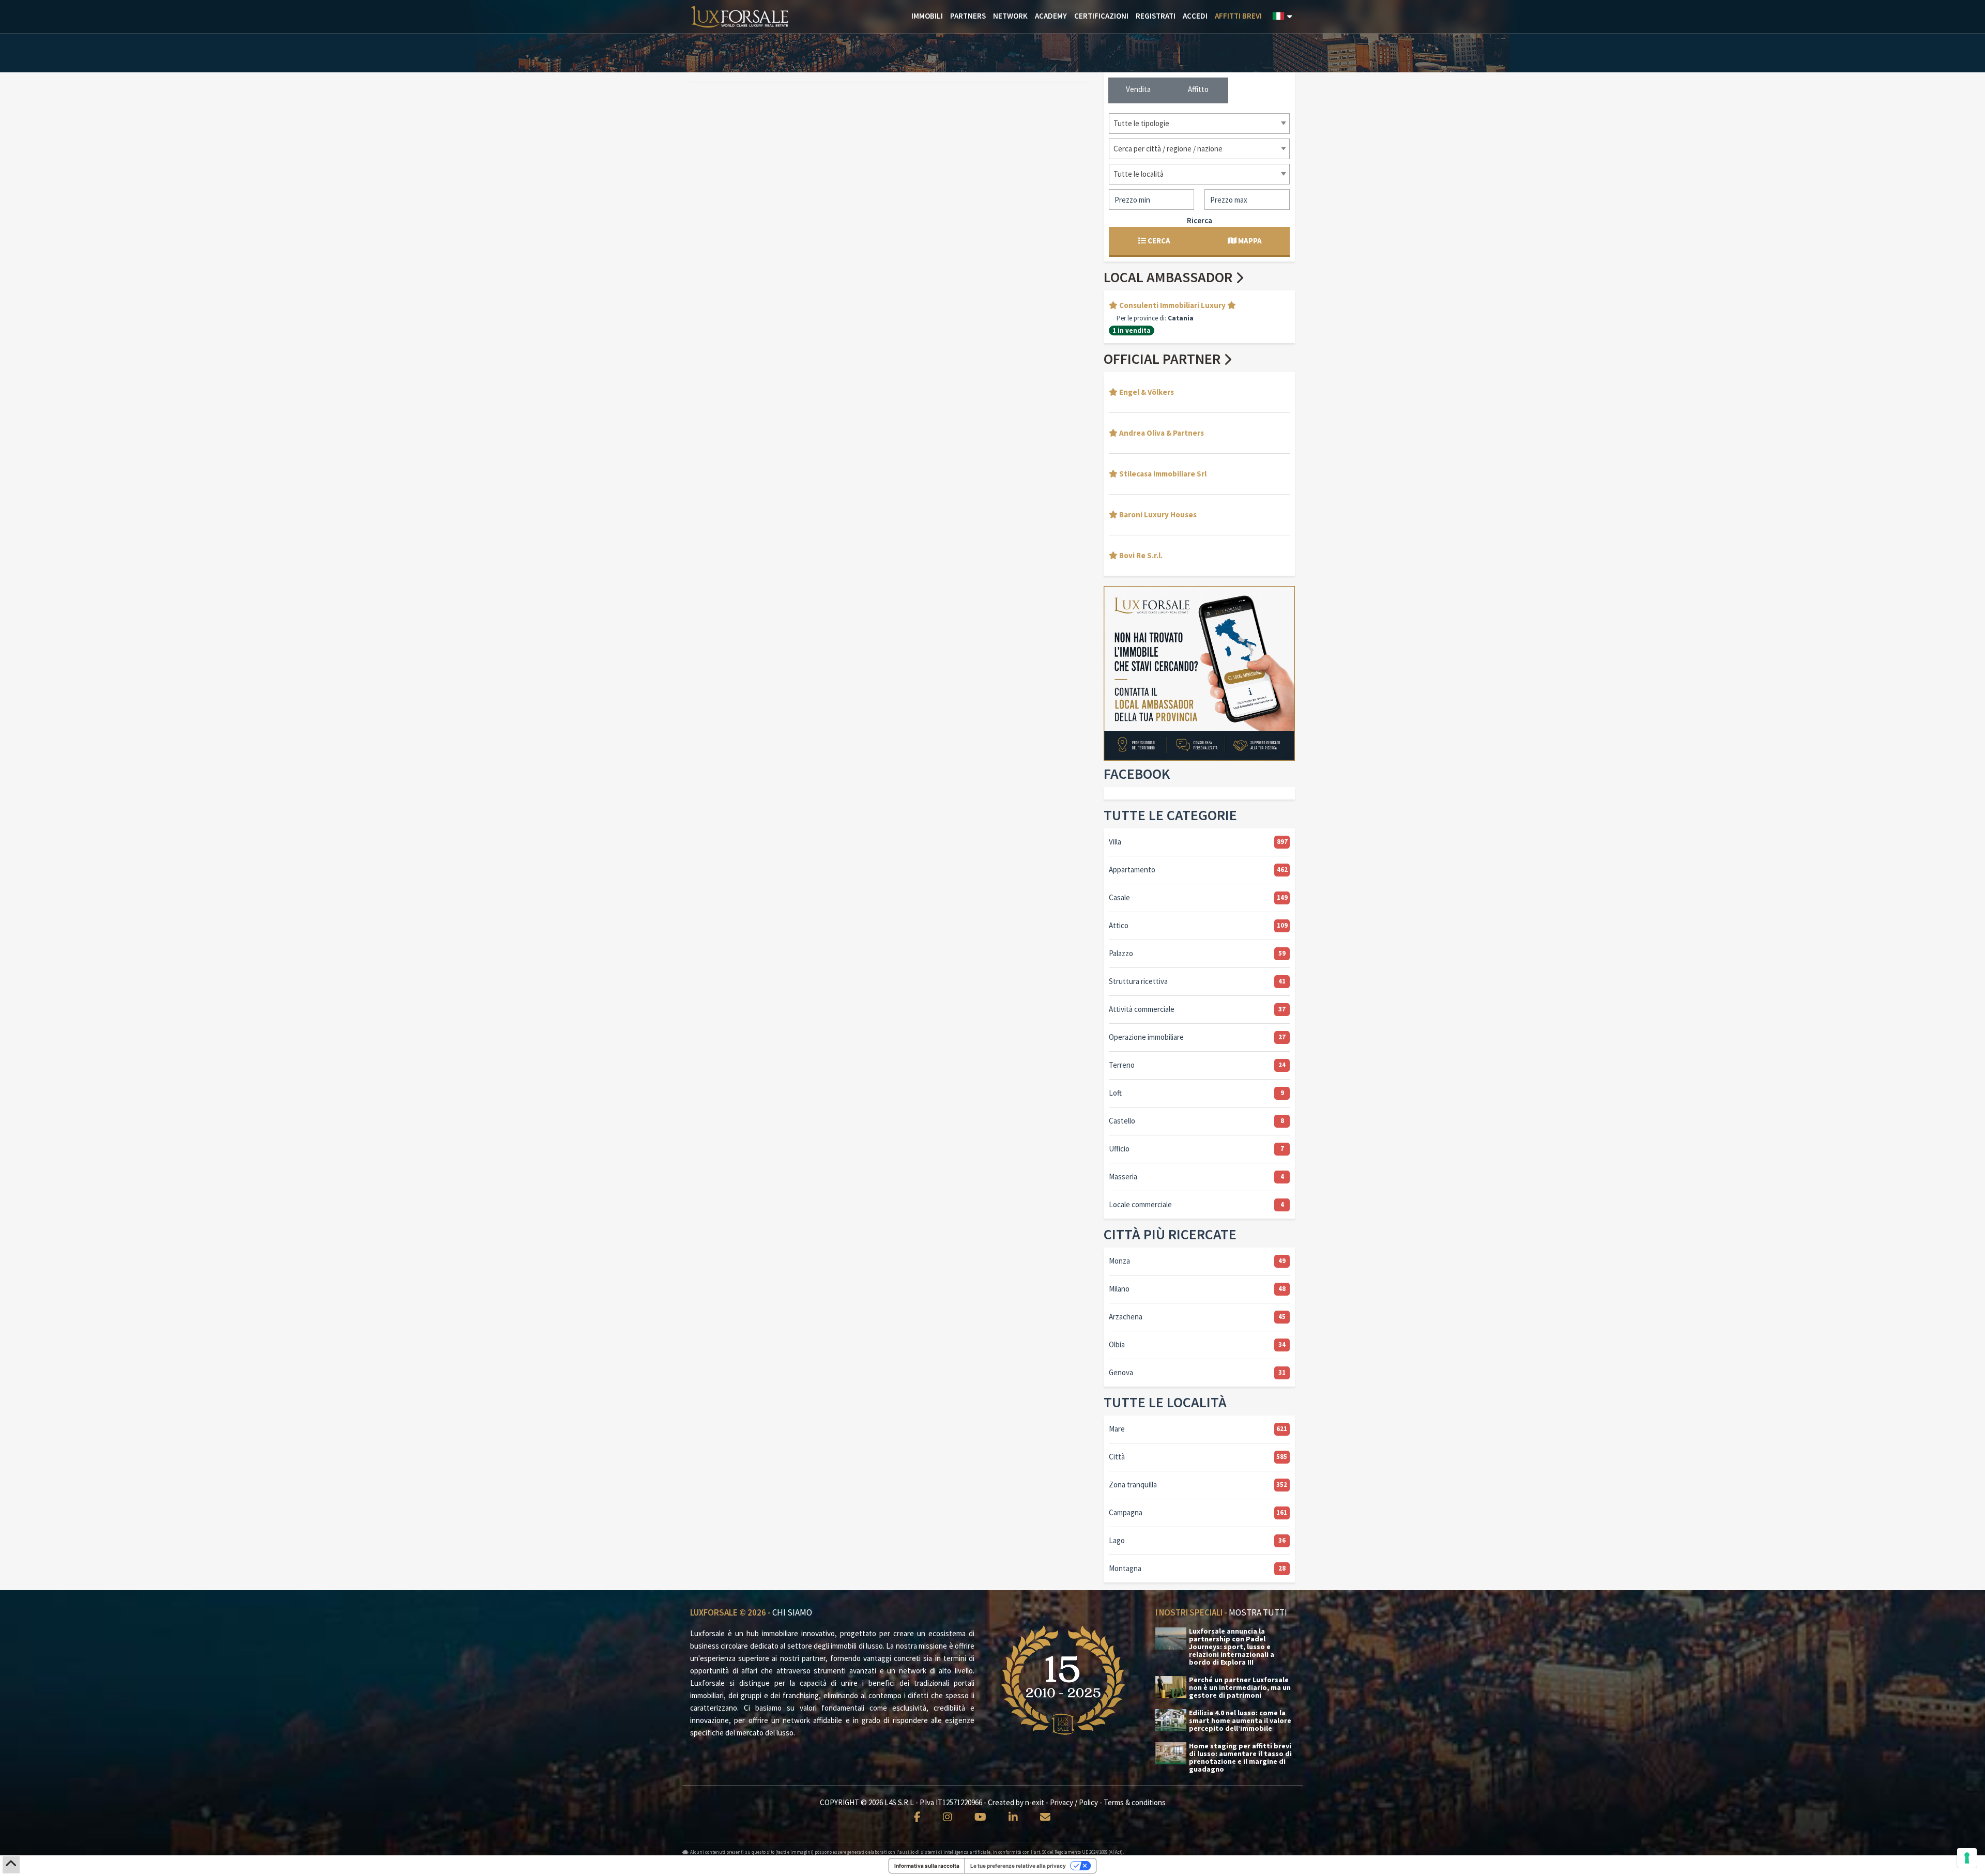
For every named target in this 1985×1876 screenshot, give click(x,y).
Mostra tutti (1258, 1612)
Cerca (1158, 241)
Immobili (927, 16)
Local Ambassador (1170, 277)
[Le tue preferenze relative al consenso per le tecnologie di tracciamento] (1967, 1858)
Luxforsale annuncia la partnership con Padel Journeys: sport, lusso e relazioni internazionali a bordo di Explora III (1232, 1647)
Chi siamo (792, 1612)
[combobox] (1199, 124)
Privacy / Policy (1074, 1802)
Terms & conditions (1135, 1802)
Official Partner (1164, 359)
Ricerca (1200, 220)
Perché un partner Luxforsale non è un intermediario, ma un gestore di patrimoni (1240, 1688)
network (1010, 16)
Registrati (1156, 16)
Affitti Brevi (1238, 16)
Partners (968, 16)
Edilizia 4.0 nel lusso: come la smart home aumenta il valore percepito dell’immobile (1240, 1721)
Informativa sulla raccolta (927, 1866)
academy (1051, 16)
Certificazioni (1101, 16)
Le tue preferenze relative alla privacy (1018, 1866)
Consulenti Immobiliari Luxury (1172, 305)
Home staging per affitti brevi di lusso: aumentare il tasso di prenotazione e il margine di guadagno (1240, 1758)
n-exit (1035, 1802)
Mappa (1249, 241)
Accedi (1195, 16)
